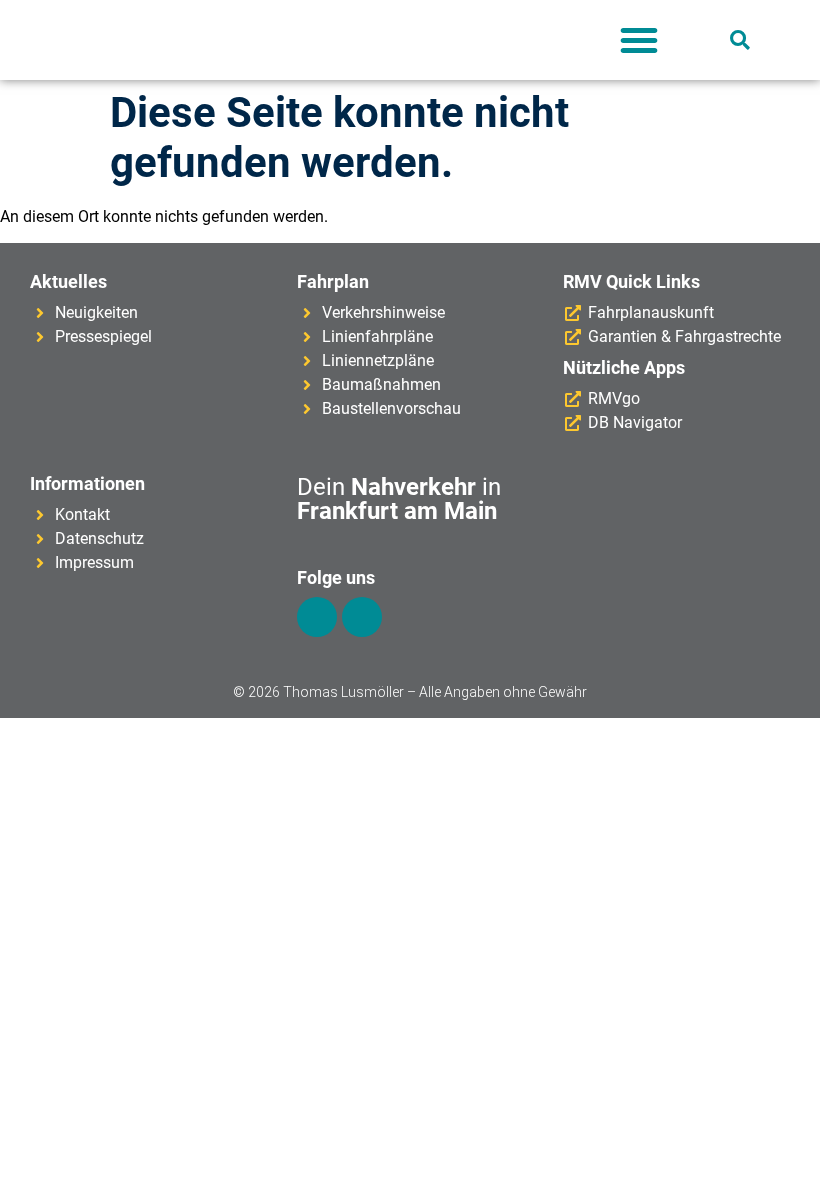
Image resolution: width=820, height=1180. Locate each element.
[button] (639, 40)
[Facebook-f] (317, 617)
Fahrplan (333, 281)
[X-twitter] (362, 617)
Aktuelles (68, 281)
